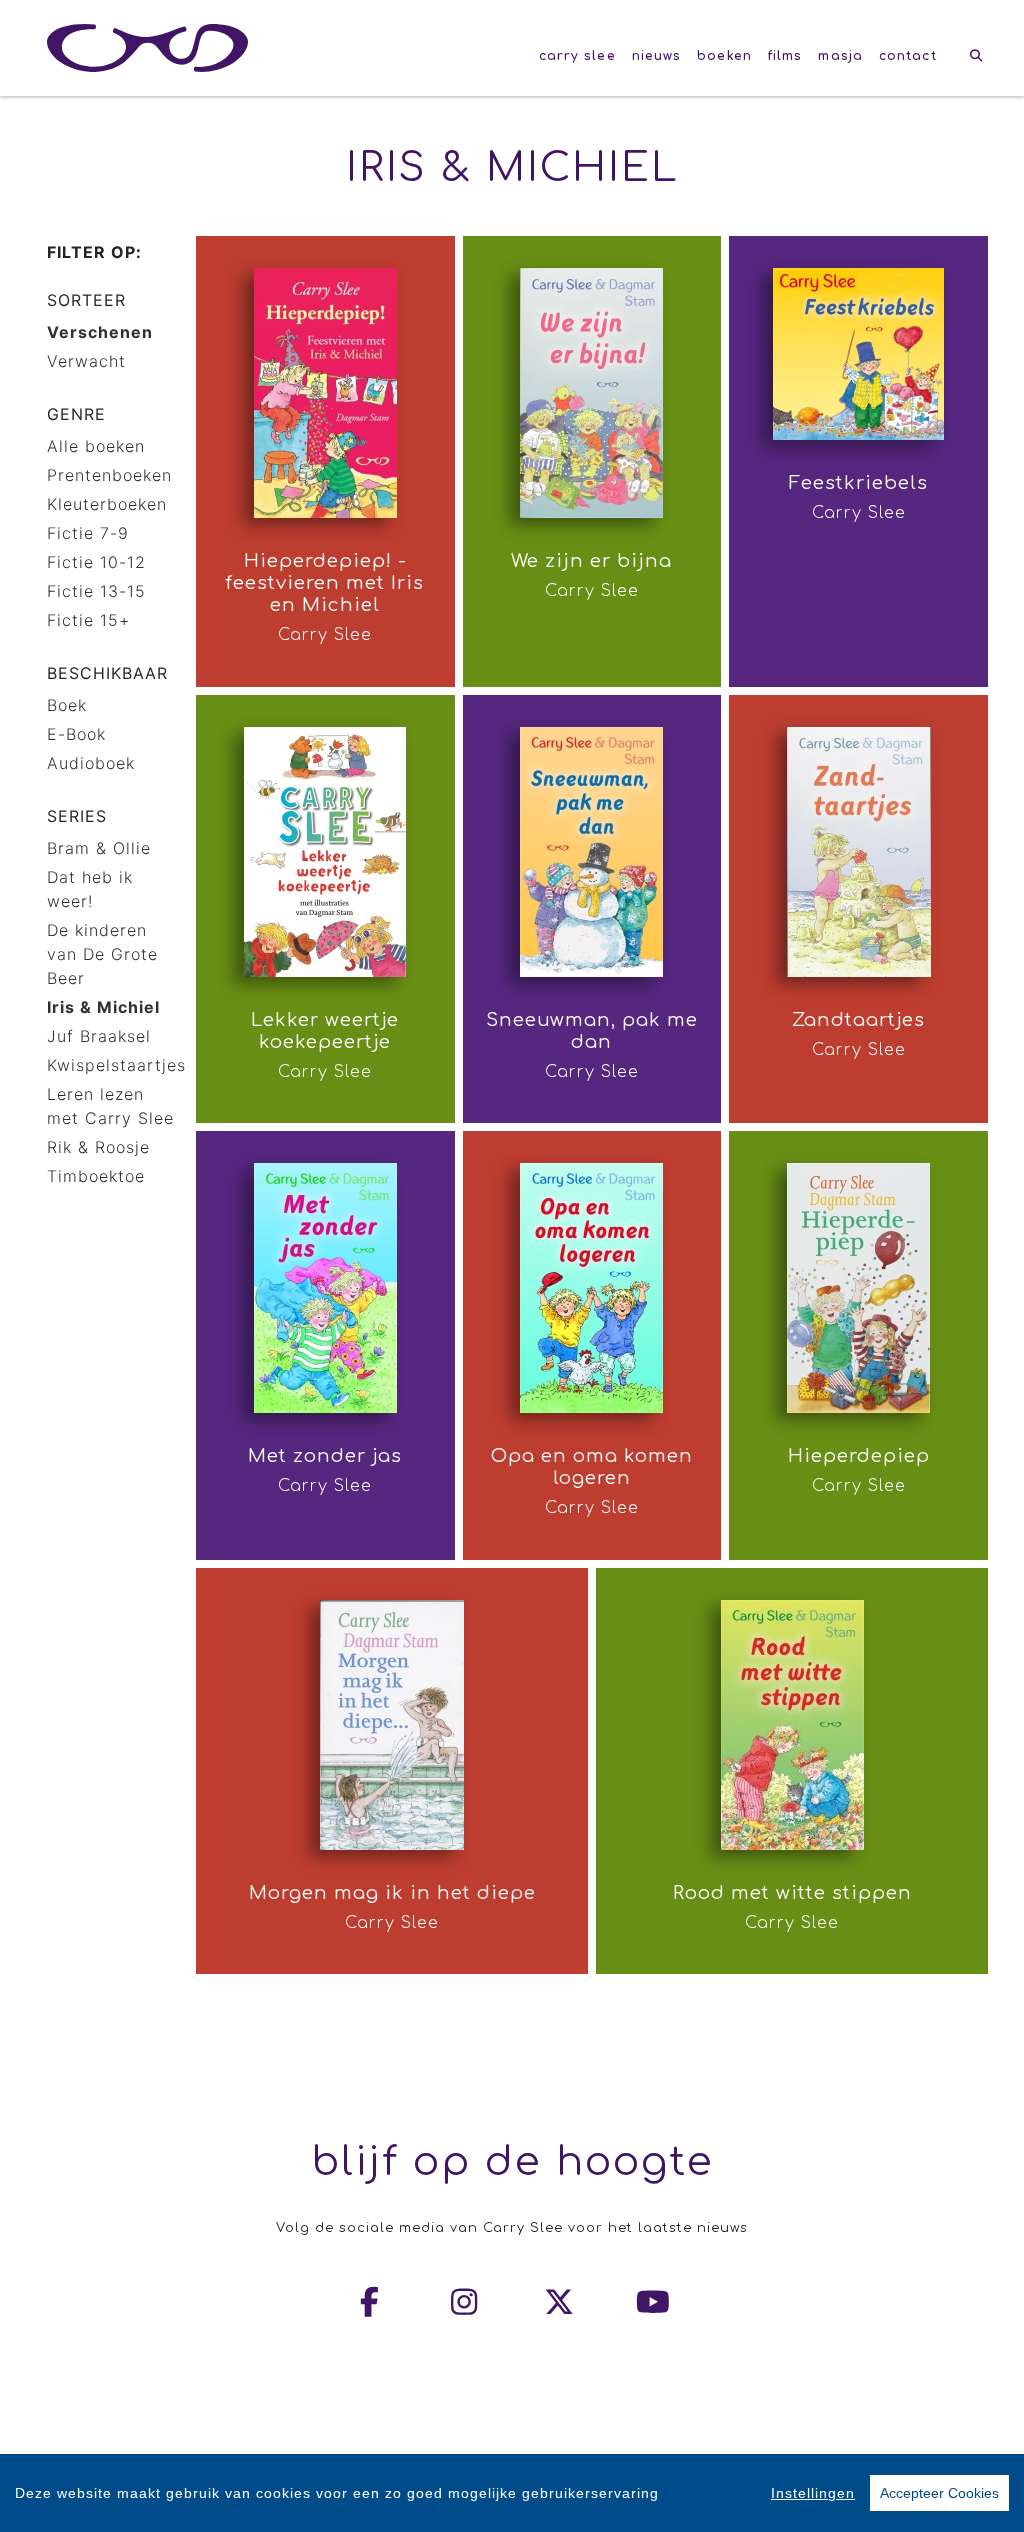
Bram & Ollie (99, 848)
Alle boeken (96, 446)
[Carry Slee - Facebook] (371, 2302)
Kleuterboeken (107, 504)
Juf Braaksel (99, 1036)
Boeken (724, 56)
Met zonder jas (325, 1456)
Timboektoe (96, 1176)
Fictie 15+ (88, 620)
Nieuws (657, 56)
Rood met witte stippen (792, 1893)
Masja (840, 56)
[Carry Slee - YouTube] (654, 2302)
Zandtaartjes (858, 1020)
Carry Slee (577, 56)
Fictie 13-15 (96, 591)
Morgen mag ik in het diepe (392, 1893)
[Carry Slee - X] (560, 2302)
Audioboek (91, 763)
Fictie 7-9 (88, 533)
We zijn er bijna (591, 561)
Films (785, 56)
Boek (67, 705)
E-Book (76, 734)
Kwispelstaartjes (116, 1065)
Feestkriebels (858, 483)
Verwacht (86, 361)
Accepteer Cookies (939, 2493)
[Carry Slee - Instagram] (465, 2302)
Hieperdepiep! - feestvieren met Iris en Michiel (325, 583)
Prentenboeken (109, 475)
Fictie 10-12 (96, 562)
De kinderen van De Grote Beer (102, 954)
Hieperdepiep (859, 1456)
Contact (908, 56)
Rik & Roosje (98, 1147)
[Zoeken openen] (976, 56)
